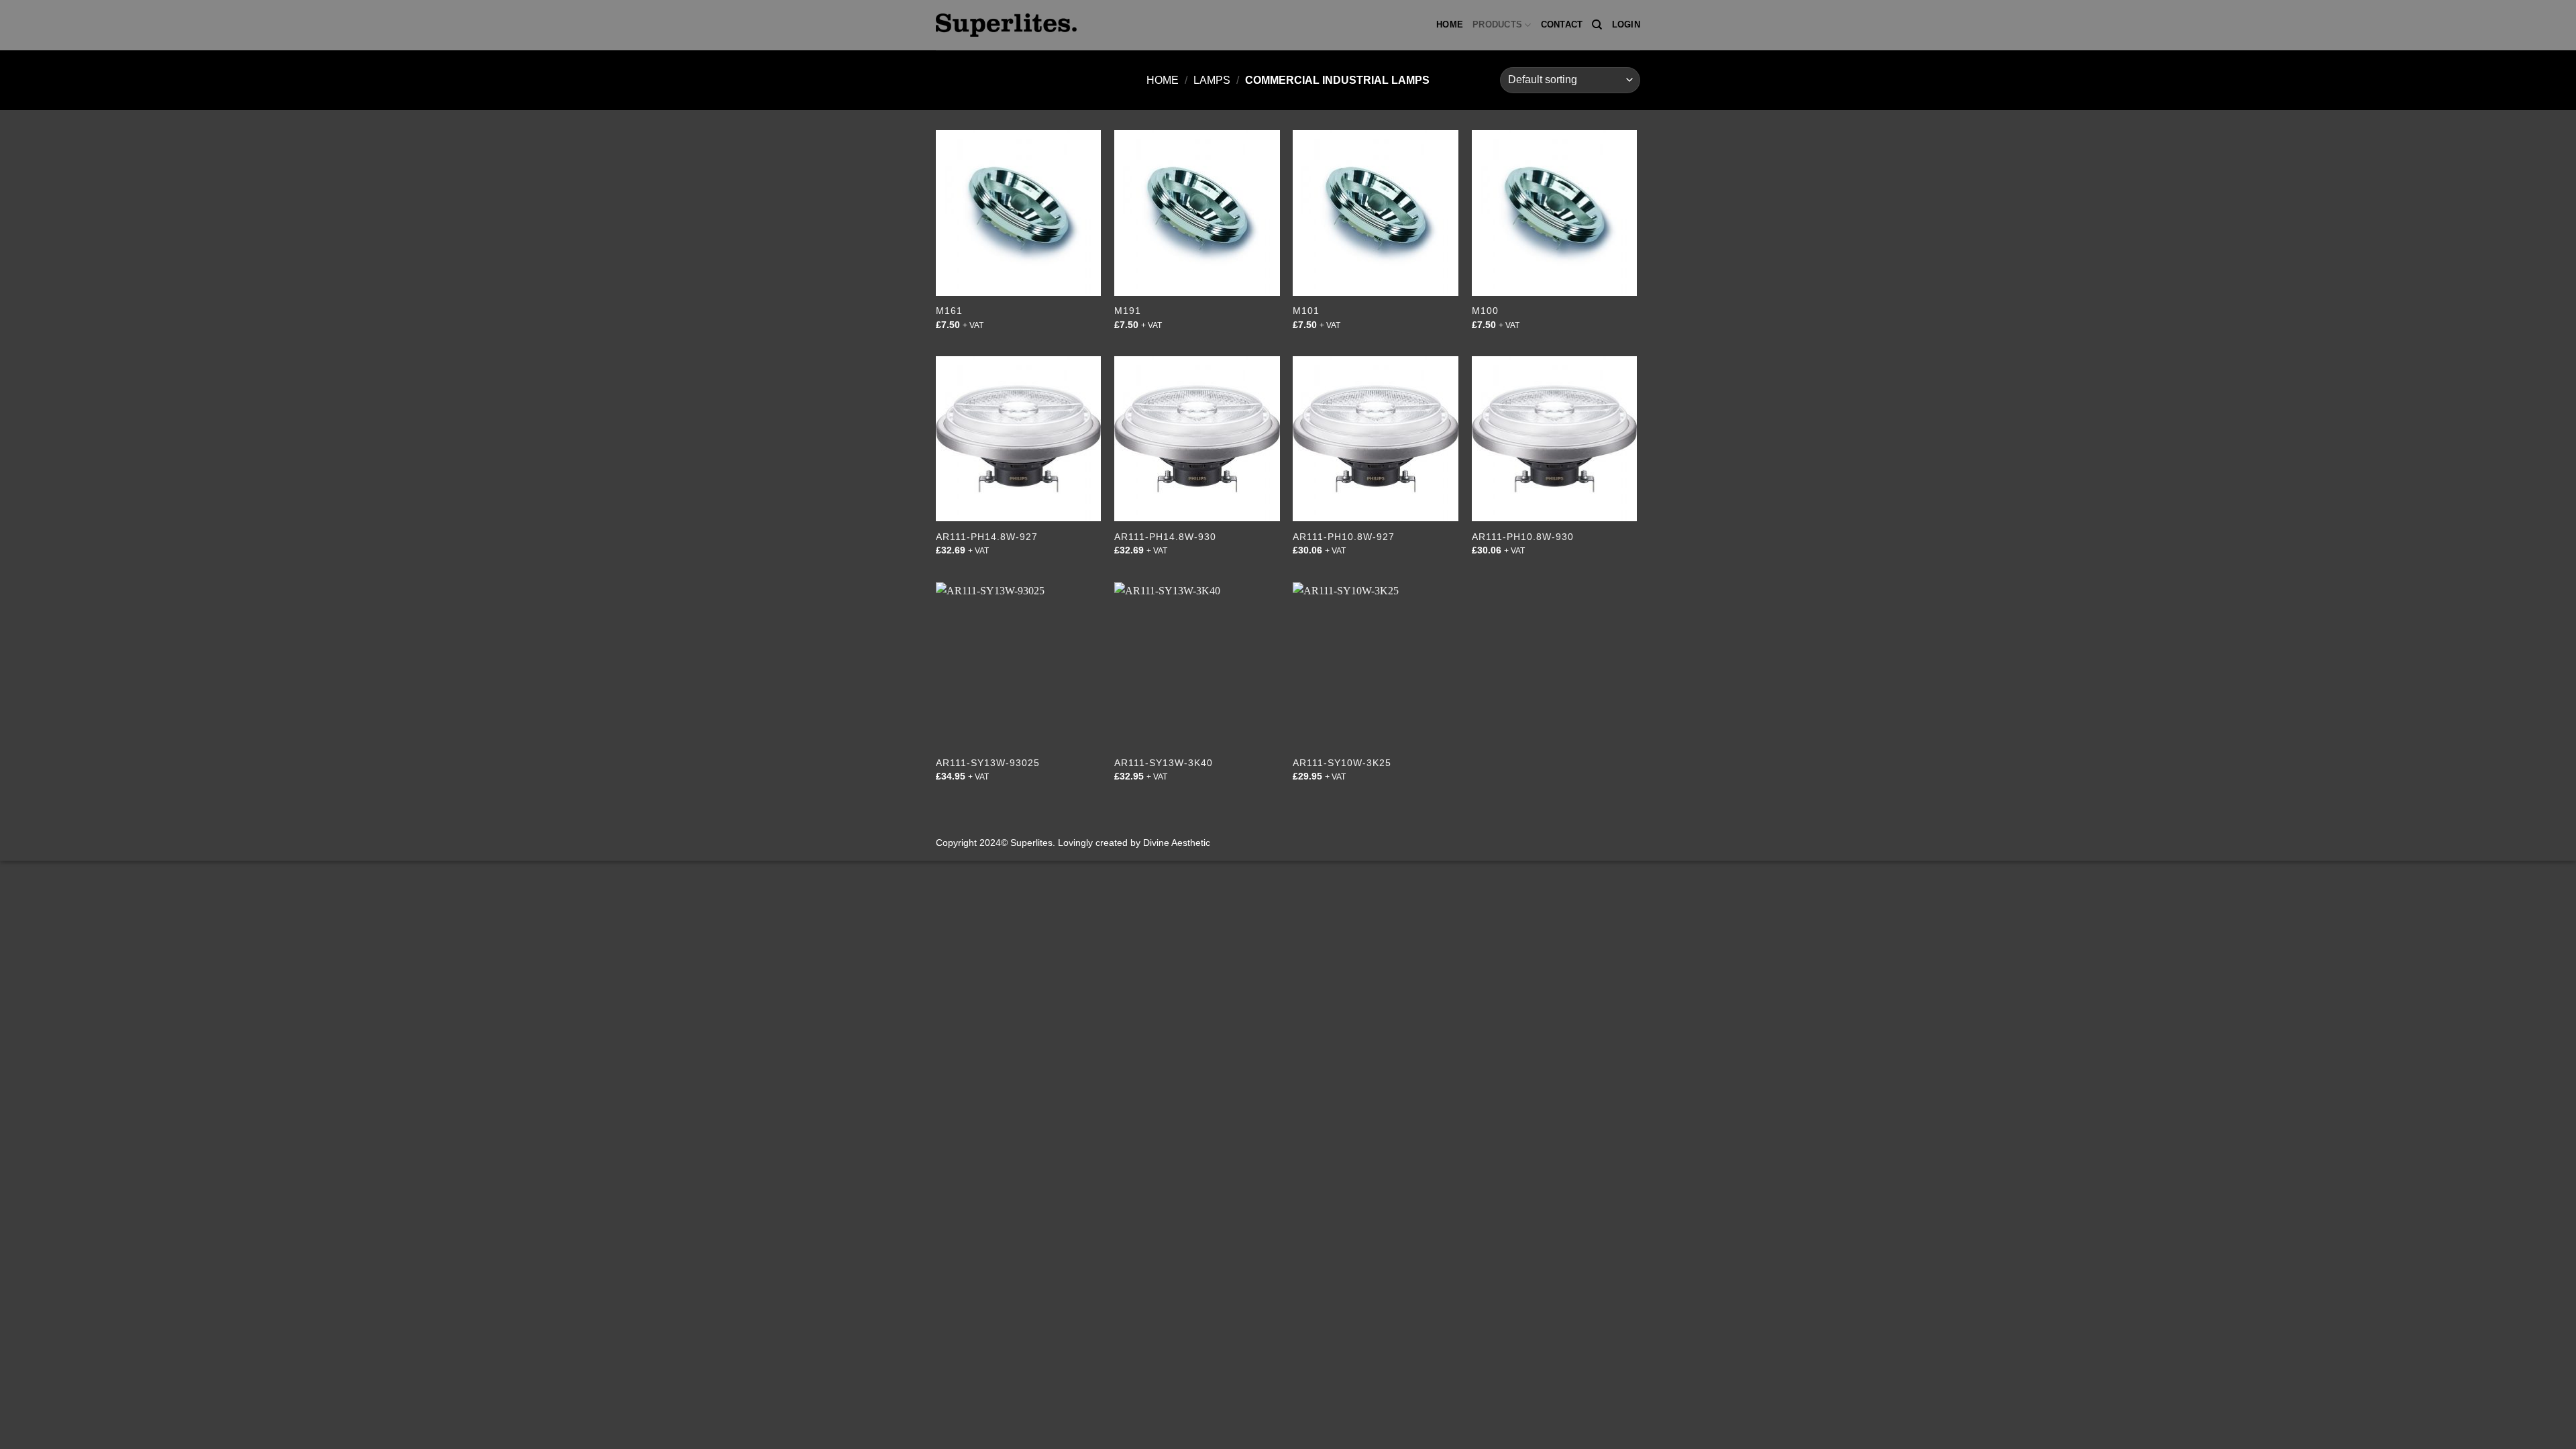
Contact (1562, 24)
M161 (949, 311)
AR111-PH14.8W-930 (1165, 537)
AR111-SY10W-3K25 (1342, 763)
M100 (1485, 311)
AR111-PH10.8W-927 (1344, 537)
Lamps (1212, 80)
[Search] (1597, 25)
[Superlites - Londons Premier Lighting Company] (1006, 25)
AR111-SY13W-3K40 (1164, 763)
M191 (1128, 311)
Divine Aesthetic (1177, 843)
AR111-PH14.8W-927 (987, 537)
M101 (1306, 311)
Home (1450, 24)
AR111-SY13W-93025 (988, 763)
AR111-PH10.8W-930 (1523, 537)
